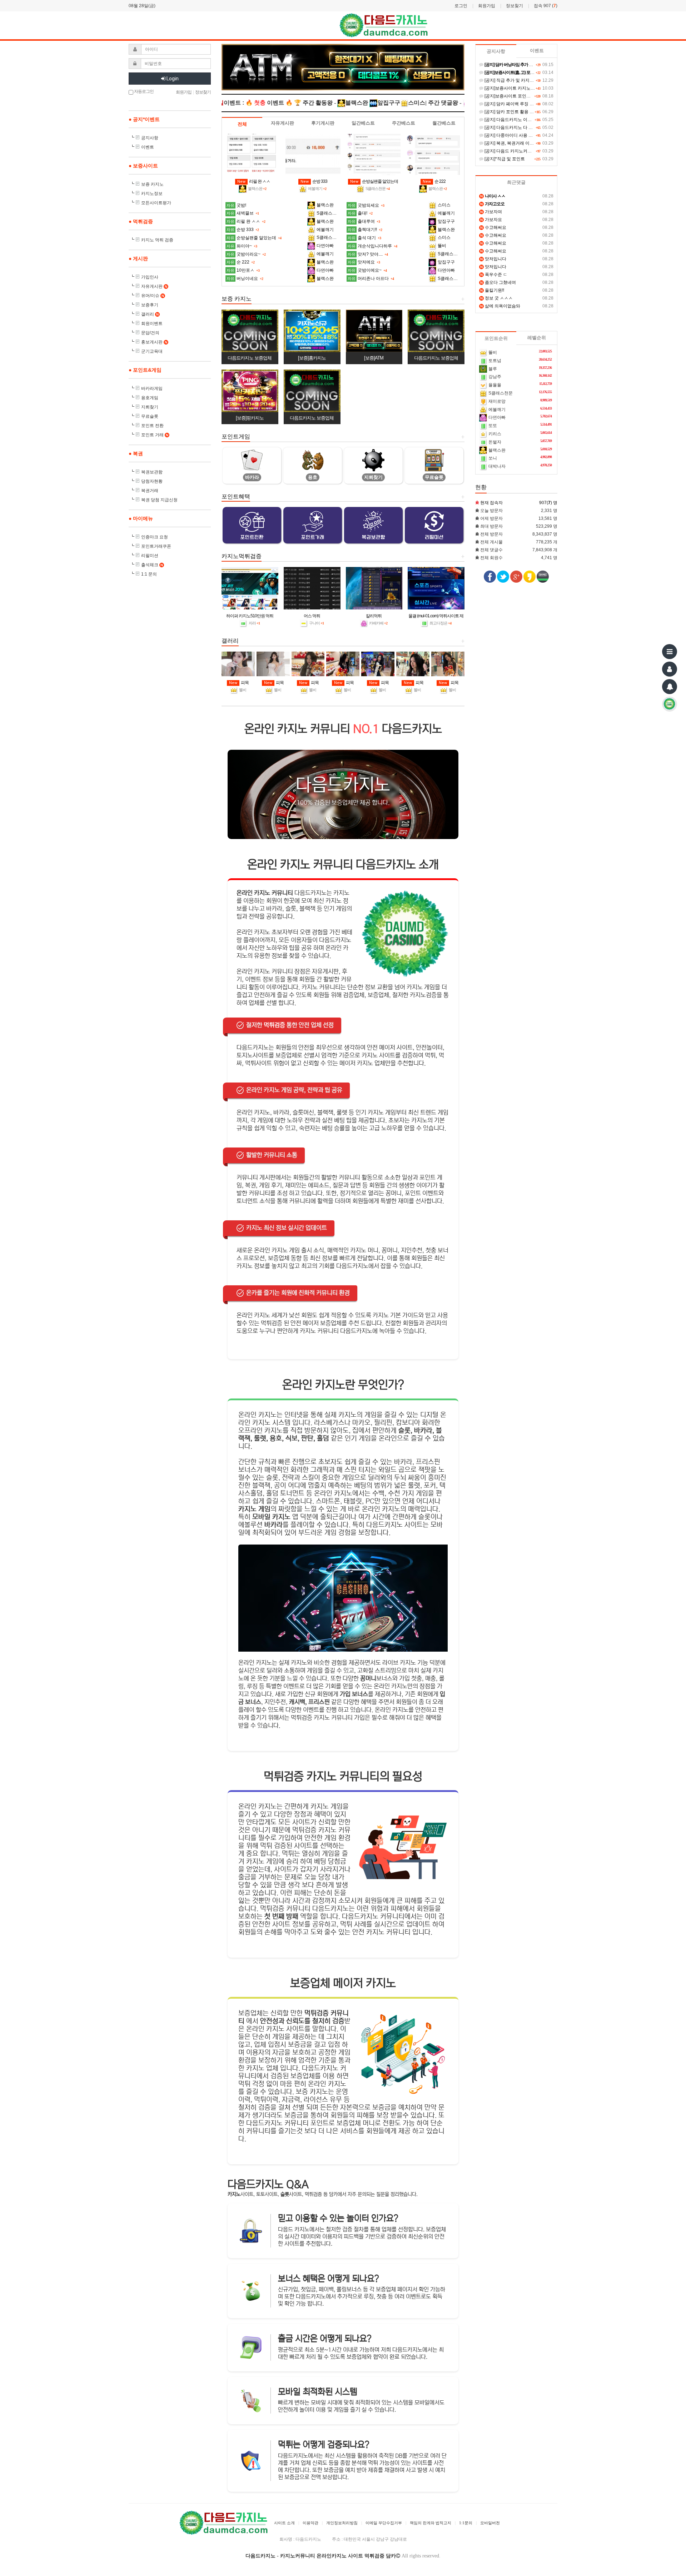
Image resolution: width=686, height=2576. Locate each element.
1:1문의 (466, 2523)
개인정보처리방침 (342, 2523)
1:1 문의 (149, 574)
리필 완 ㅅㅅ (254, 181)
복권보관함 (152, 472)
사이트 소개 (284, 2523)
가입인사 (150, 277)
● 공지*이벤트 (144, 119)
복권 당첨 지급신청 (159, 500)
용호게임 (150, 398)
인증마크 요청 (155, 537)
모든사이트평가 (156, 203)
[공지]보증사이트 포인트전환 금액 (516, 96)
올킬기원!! (492, 290)
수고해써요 (493, 227)
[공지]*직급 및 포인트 (504, 159)
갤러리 (150, 314)
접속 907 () (546, 6)
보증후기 (150, 305)
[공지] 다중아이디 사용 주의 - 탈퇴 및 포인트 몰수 (531, 135)
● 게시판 (138, 258)
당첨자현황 (152, 481)
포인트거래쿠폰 (156, 546)
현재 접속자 (491, 503)
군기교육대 (152, 351)
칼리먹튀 (374, 616)
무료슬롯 (150, 416)
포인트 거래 (155, 435)
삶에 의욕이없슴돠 (500, 306)
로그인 (461, 6)
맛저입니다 (493, 259)
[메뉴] (670, 652)
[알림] (670, 687)
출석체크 (152, 565)
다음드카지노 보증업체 (250, 358)
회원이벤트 (152, 323)
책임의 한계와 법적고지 (431, 2523)
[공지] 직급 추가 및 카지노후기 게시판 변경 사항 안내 (534, 80)
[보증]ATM (374, 358)
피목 (239, 683)
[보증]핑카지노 (250, 418)
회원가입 (487, 6)
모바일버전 (490, 2523)
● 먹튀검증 (141, 221)
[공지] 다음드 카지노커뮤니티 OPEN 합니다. (526, 151)
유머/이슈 (153, 296)
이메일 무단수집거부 (384, 2523)
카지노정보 (152, 194)
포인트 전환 (152, 426)
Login (172, 79)
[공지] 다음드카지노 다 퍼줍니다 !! (516, 127)
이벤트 (148, 147)
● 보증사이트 (143, 166)
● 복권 (136, 453)
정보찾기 (514, 6)
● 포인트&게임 (145, 370)
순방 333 (314, 181)
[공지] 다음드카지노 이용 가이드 (514, 120)
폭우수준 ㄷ (494, 275)
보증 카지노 (152, 184)
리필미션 (150, 556)
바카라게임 (152, 388)
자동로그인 (143, 91)
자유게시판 (154, 286)
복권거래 (150, 491)
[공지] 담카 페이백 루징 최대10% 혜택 (520, 104)
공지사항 (150, 138)
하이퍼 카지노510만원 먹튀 (250, 616)
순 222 (434, 181)
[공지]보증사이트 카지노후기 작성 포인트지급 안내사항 (536, 88)
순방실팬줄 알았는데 (374, 181)
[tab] (242, 124)
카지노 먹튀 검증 (157, 240)
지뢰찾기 (150, 407)
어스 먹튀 (312, 616)
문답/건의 (150, 333)
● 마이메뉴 (141, 518)
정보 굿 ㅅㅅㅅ (496, 298)
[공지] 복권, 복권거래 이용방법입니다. (520, 143)
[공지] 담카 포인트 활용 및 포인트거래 (520, 112)
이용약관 (310, 2523)
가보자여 (491, 212)
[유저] (670, 669)
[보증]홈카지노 (312, 358)
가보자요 (491, 220)
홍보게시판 (154, 342)
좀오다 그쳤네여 (498, 282)
